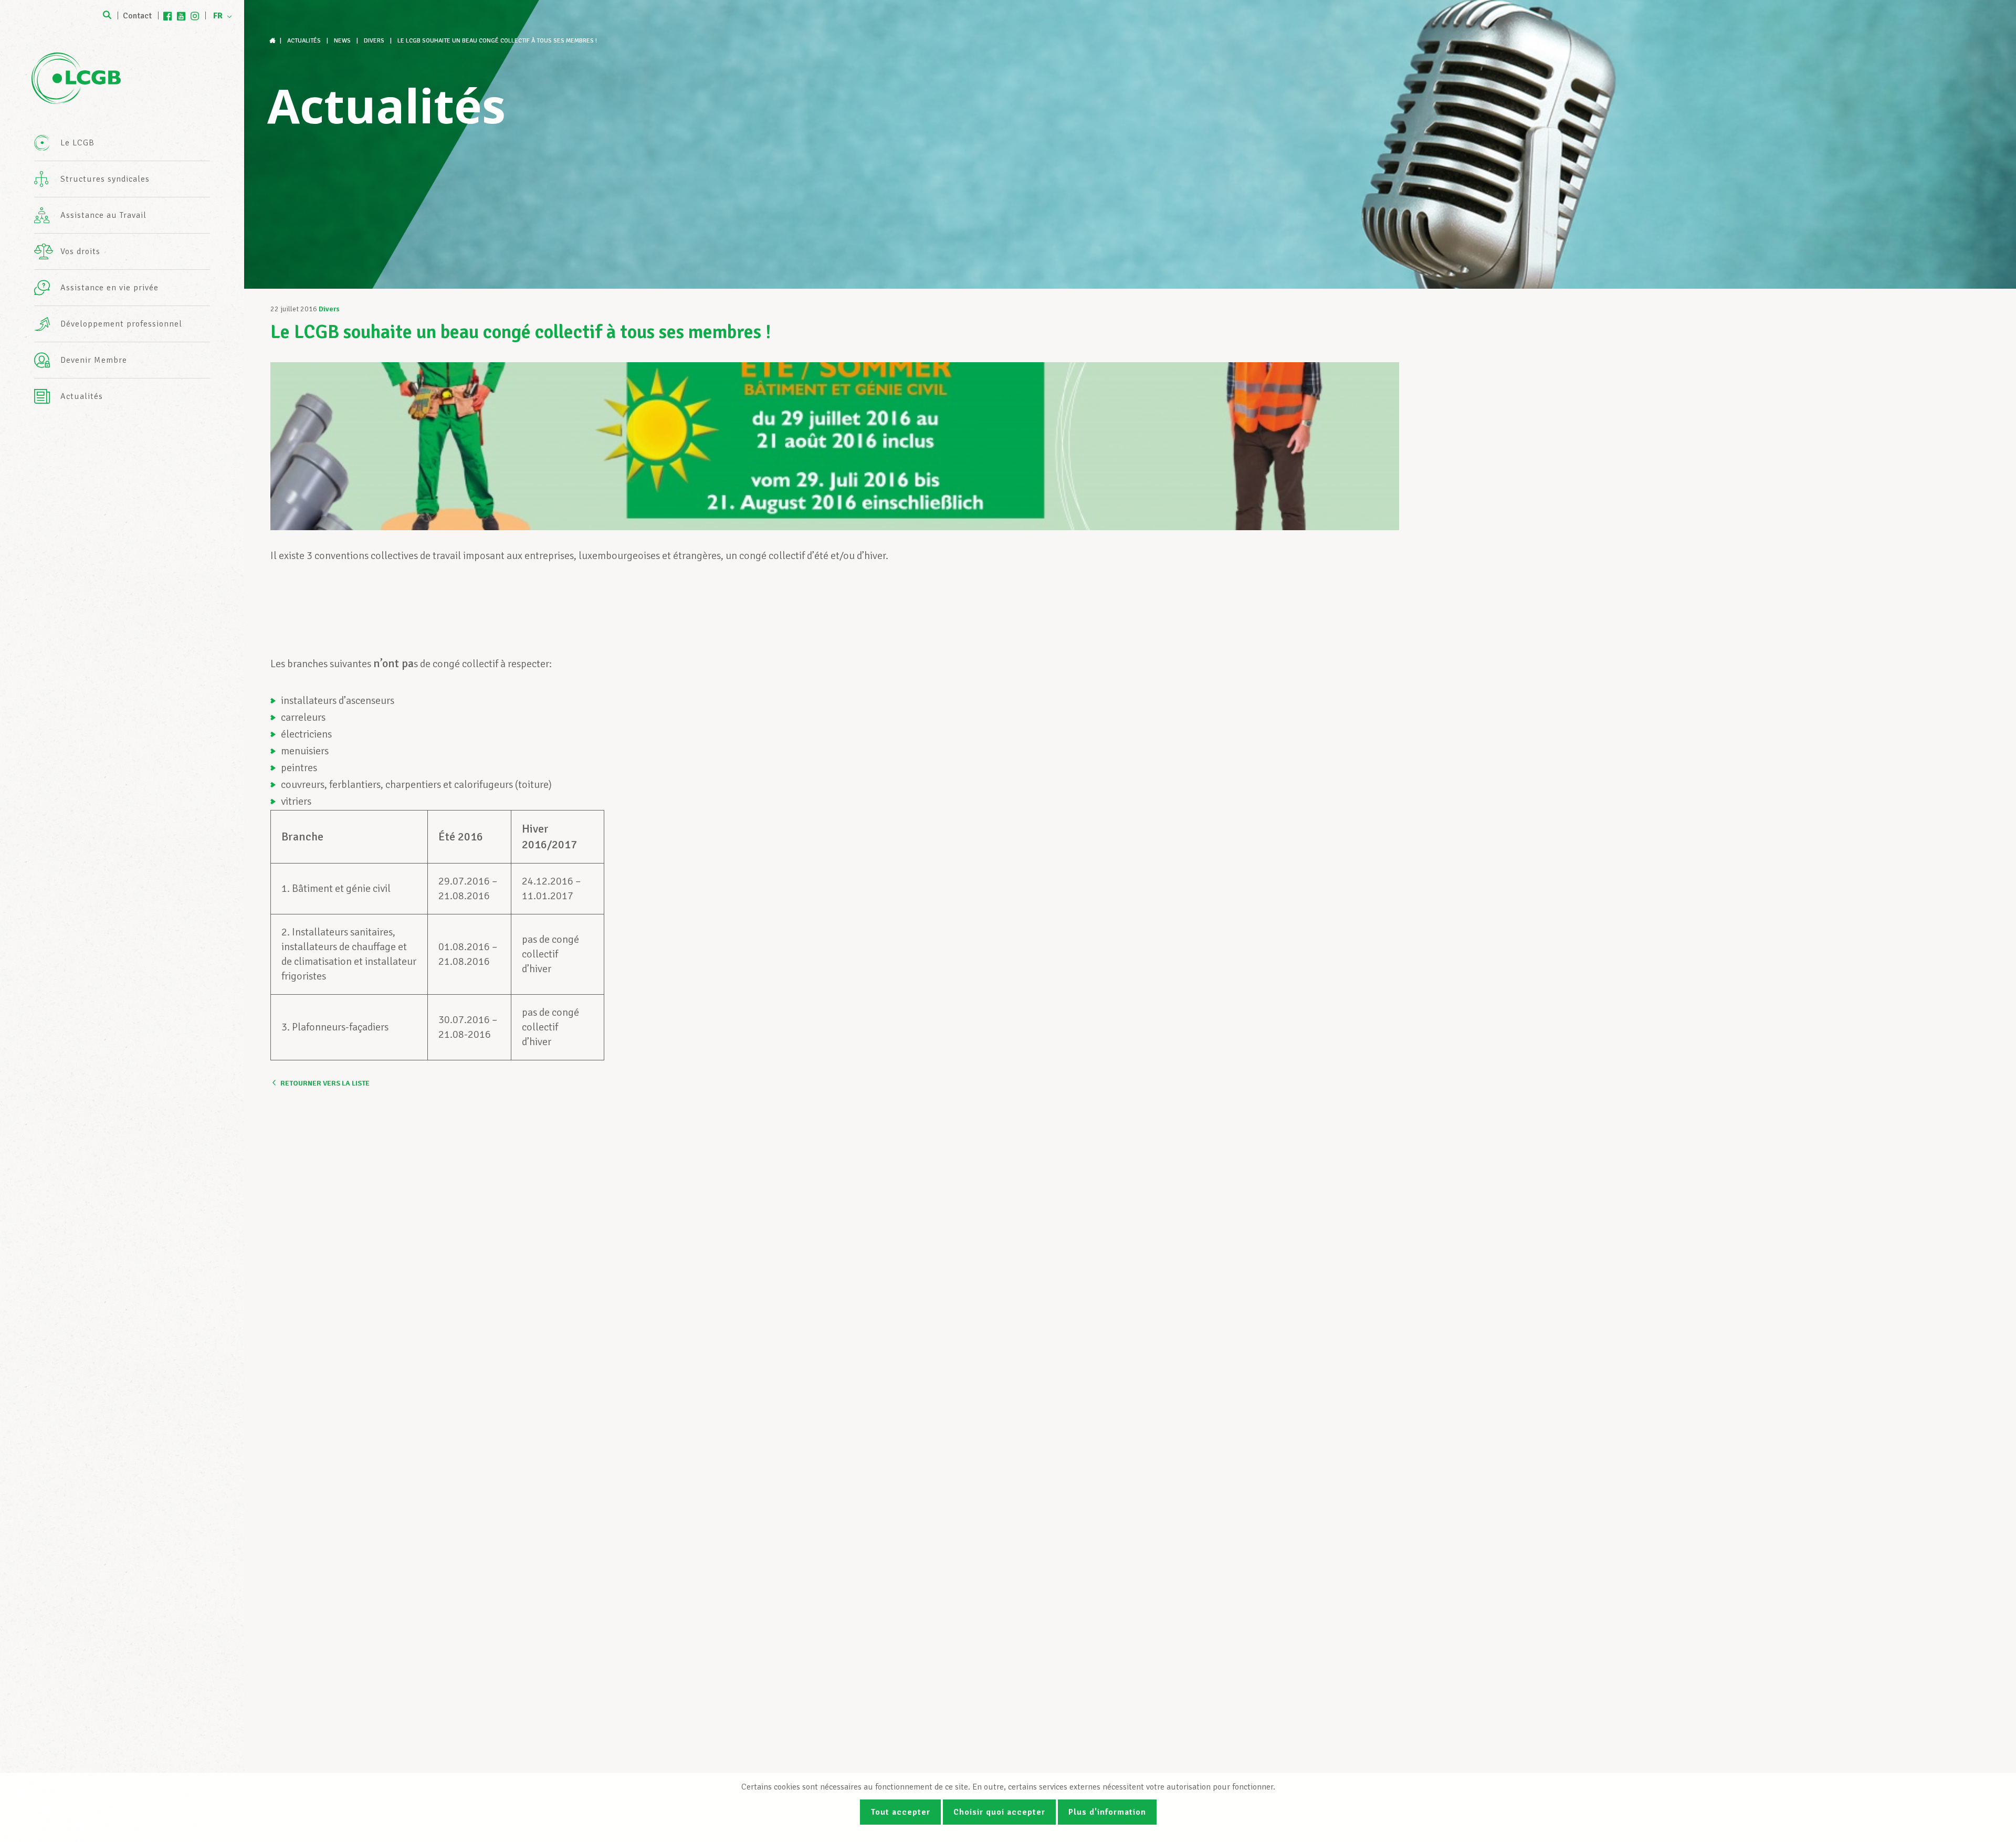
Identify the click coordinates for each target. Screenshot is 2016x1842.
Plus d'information (1107, 1812)
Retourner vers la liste (325, 1083)
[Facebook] (167, 16)
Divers (329, 309)
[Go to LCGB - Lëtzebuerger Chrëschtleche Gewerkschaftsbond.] (274, 41)
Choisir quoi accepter (999, 1812)
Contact (137, 16)
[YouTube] (181, 16)
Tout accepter (900, 1812)
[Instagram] (195, 16)
